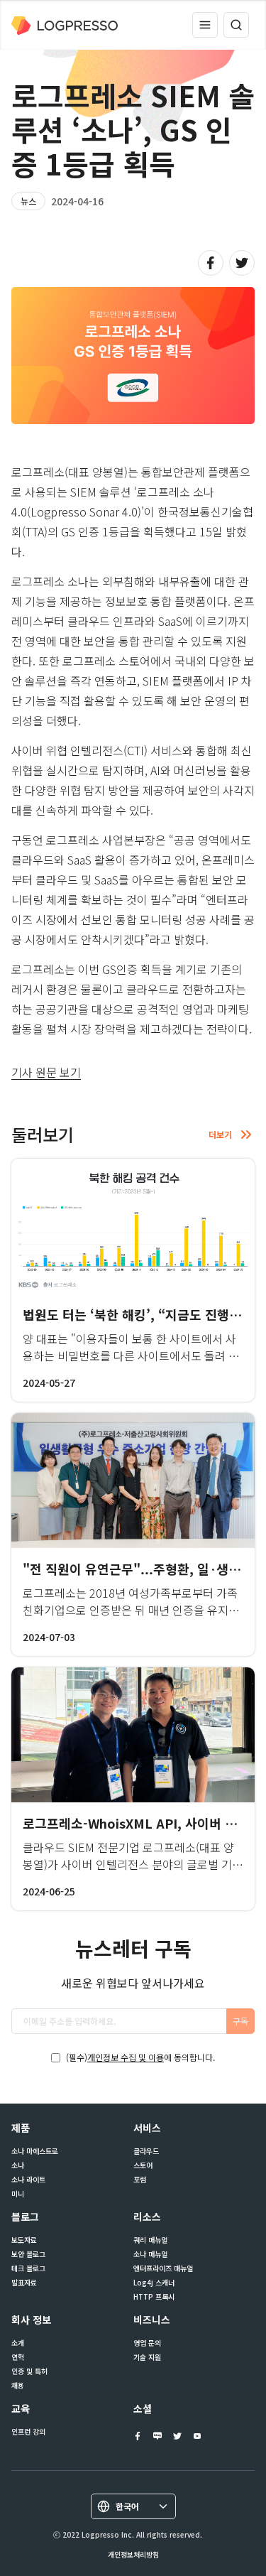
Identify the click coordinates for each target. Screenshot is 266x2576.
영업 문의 (147, 2343)
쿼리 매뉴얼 (150, 2240)
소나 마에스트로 (35, 2151)
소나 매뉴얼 (150, 2254)
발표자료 (24, 2283)
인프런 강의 (28, 2432)
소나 (18, 2165)
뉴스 (28, 201)
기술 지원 (147, 2357)
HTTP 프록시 (154, 2297)
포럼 (140, 2180)
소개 (18, 2343)
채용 (18, 2386)
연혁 (18, 2357)
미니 (18, 2194)
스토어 (143, 2165)
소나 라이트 (28, 2180)
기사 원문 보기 (46, 1072)
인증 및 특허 (29, 2371)
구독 (240, 2021)
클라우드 (146, 2151)
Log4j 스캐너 (154, 2283)
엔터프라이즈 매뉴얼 (163, 2268)
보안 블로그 (28, 2254)
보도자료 (24, 2240)
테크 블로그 (28, 2268)
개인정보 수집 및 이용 (126, 2057)
